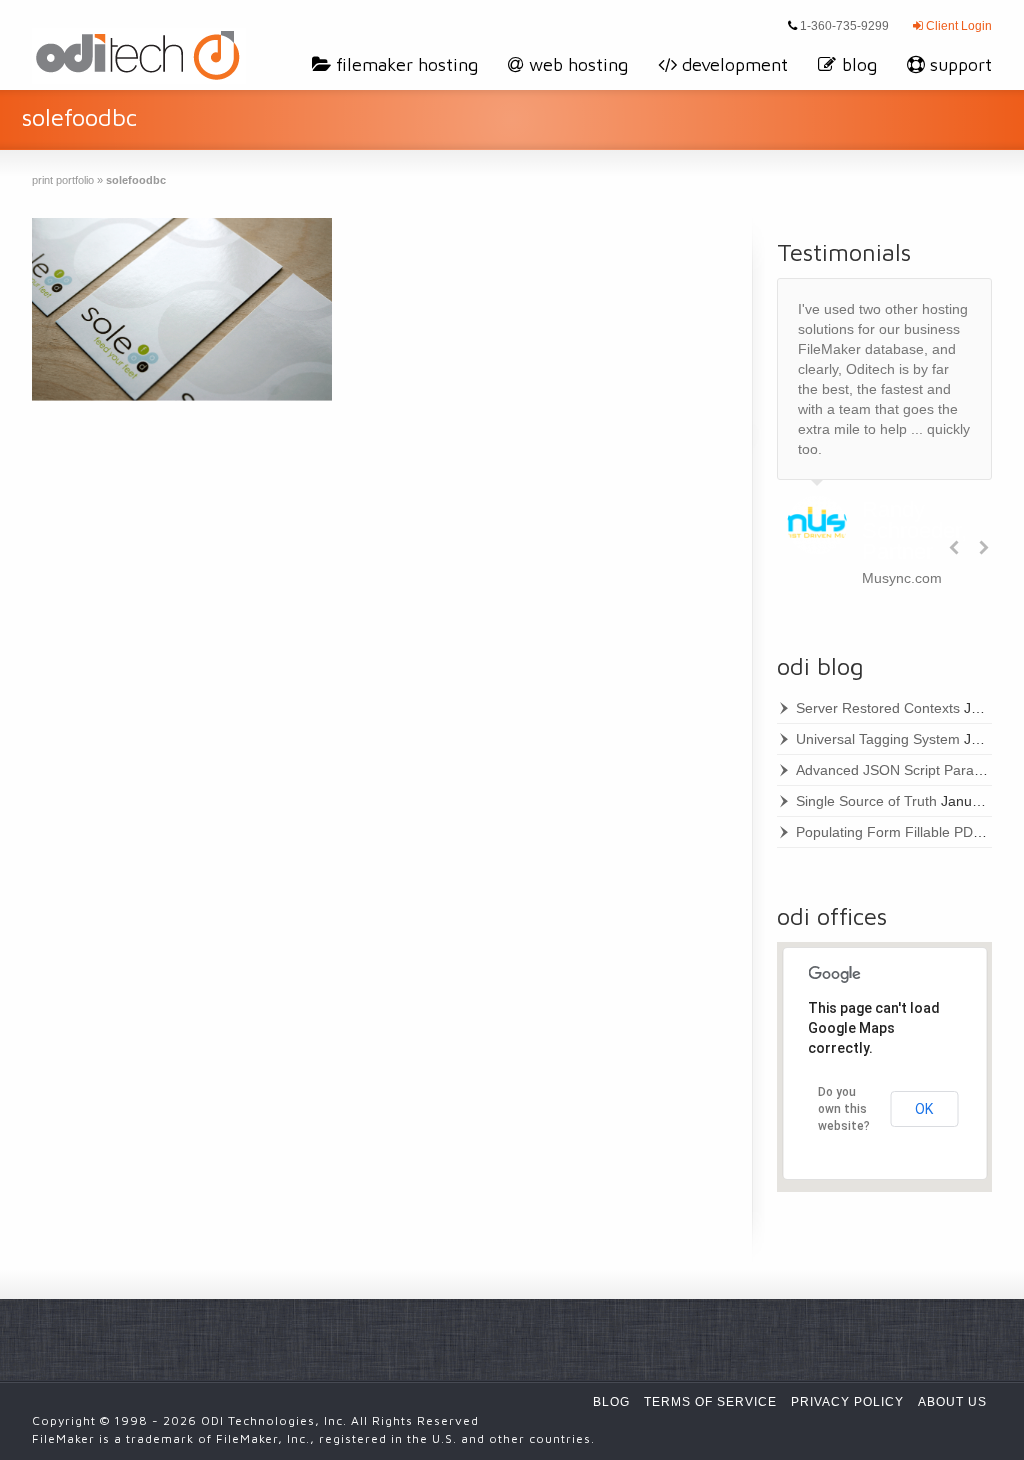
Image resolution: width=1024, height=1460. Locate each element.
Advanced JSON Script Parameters (907, 770)
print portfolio (63, 180)
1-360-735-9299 (843, 26)
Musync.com (902, 578)
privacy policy (847, 1402)
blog (859, 64)
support (961, 64)
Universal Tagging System (878, 739)
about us (952, 1402)
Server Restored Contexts (878, 708)
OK (924, 1109)
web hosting (578, 64)
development (735, 64)
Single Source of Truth (866, 801)
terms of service (710, 1402)
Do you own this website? (844, 1109)
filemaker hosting (407, 64)
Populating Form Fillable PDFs (892, 832)
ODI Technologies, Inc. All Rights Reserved (340, 1420)
